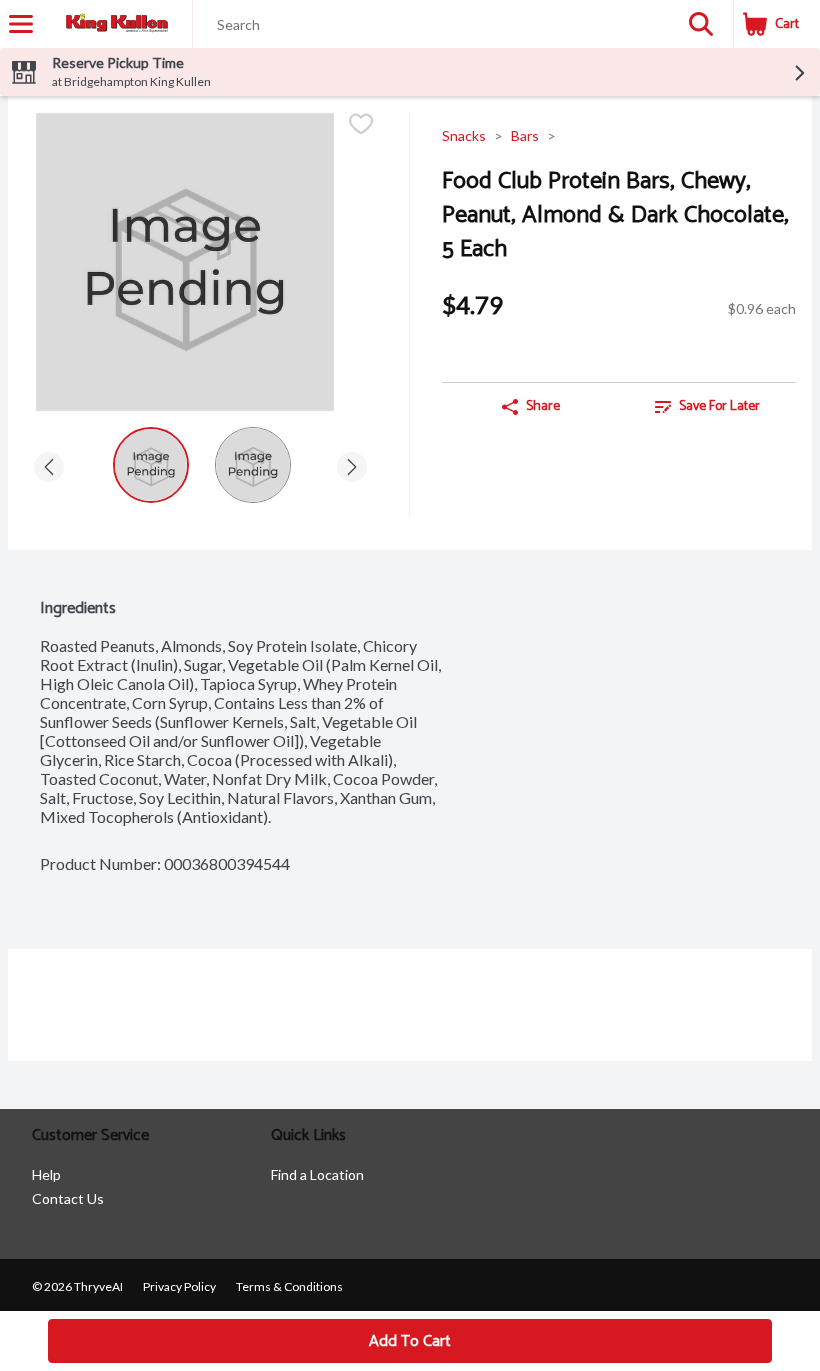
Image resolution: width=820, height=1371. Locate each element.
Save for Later (719, 406)
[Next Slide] (352, 463)
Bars (525, 135)
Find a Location (317, 1174)
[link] (707, 407)
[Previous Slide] (49, 463)
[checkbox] (361, 125)
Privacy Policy (179, 1286)
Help (46, 1174)
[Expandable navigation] (21, 24)
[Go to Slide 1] (151, 465)
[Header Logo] (113, 24)
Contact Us (68, 1198)
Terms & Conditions (289, 1286)
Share (543, 406)
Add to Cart (410, 1341)
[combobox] (431, 25)
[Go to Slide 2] (253, 465)
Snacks (464, 135)
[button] (701, 24)
